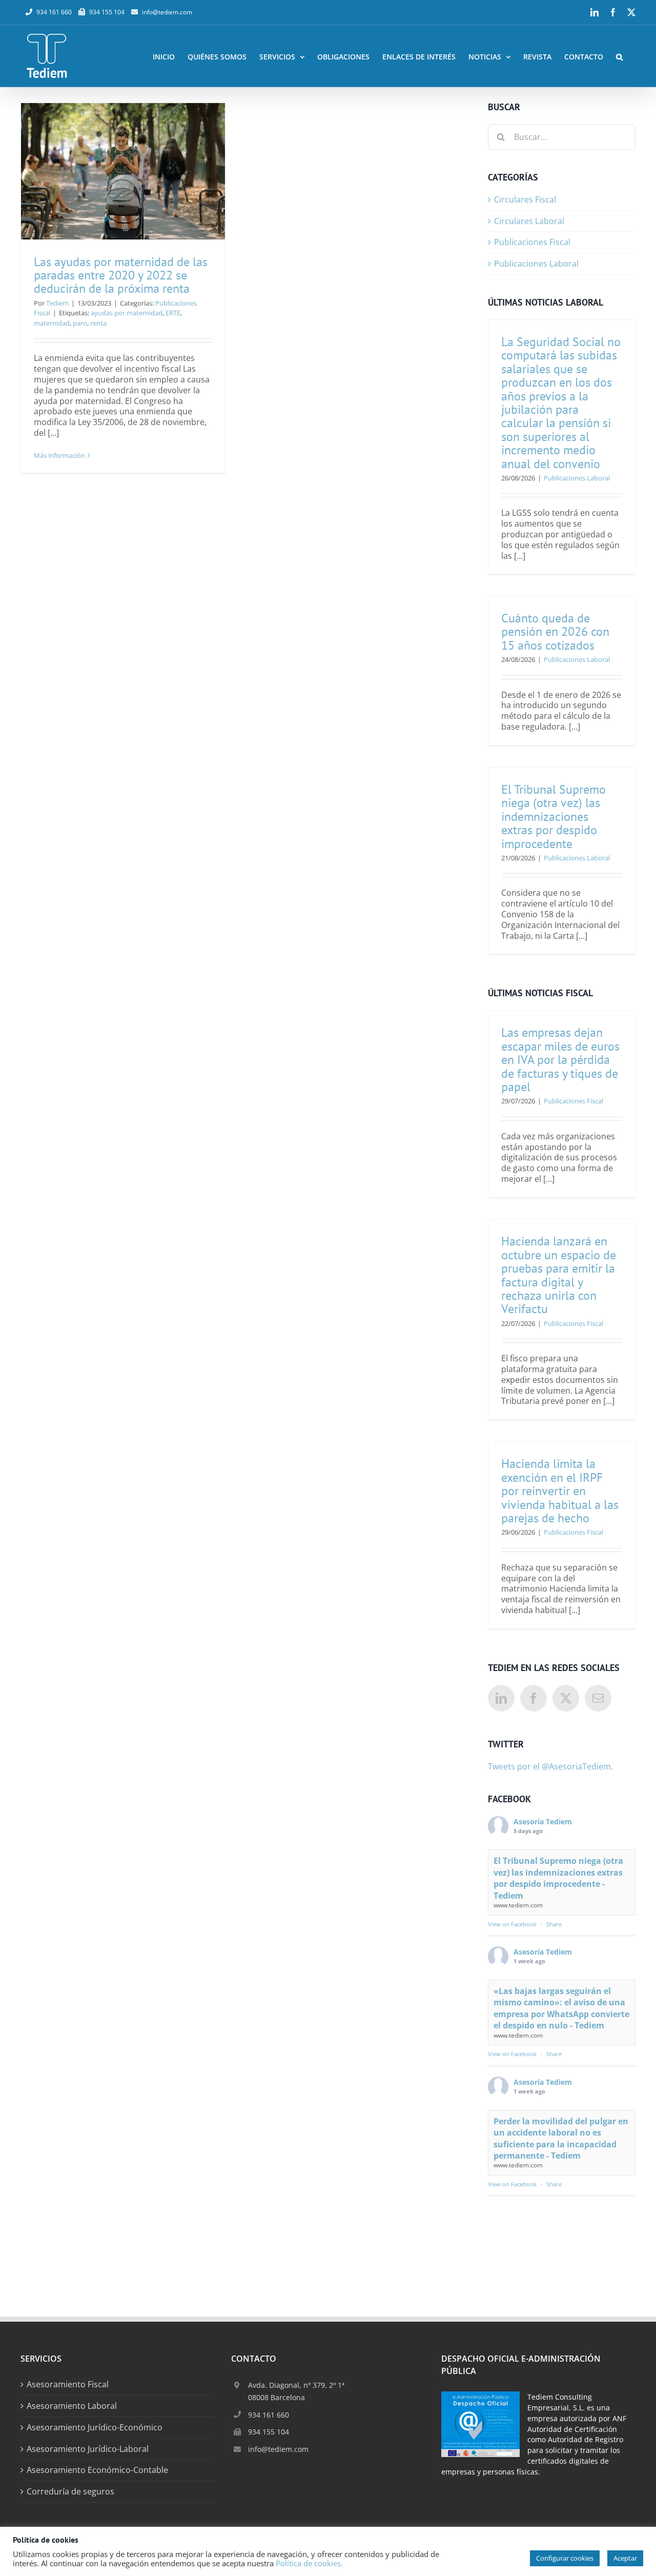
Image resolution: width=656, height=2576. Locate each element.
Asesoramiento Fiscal (68, 2384)
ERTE (173, 313)
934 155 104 (269, 2432)
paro (80, 323)
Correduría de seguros (70, 2492)
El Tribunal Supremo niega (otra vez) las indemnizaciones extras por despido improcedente (553, 817)
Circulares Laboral (529, 221)
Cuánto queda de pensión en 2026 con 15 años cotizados (555, 632)
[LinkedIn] (501, 1698)
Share (554, 1924)
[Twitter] (566, 1698)
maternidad (52, 323)
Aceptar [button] (625, 2558)
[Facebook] (534, 1698)
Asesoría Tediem (543, 1822)
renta (98, 323)
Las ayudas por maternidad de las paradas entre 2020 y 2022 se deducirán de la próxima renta (121, 275)
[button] (619, 56)
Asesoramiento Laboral (72, 2406)
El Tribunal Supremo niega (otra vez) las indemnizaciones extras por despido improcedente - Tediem (558, 1878)
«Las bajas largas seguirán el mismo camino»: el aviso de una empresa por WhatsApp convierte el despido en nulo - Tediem (561, 2008)
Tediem (57, 303)
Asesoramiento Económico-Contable (97, 2470)
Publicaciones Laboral (536, 264)
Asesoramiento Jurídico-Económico (95, 2428)
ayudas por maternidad (127, 313)
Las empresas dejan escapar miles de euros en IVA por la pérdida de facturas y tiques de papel (560, 1060)
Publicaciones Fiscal (532, 242)
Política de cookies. (309, 2563)
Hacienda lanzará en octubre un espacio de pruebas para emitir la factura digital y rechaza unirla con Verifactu (559, 1275)
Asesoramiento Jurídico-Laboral (88, 2449)
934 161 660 (269, 2415)
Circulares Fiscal (525, 200)
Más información (59, 455)
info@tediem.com (167, 12)
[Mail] (598, 1698)
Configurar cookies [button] (565, 2558)
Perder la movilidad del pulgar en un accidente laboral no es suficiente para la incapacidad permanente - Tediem (561, 2138)
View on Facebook (512, 1924)
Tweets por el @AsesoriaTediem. (550, 1766)
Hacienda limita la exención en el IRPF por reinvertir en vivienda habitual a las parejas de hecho (560, 1491)
